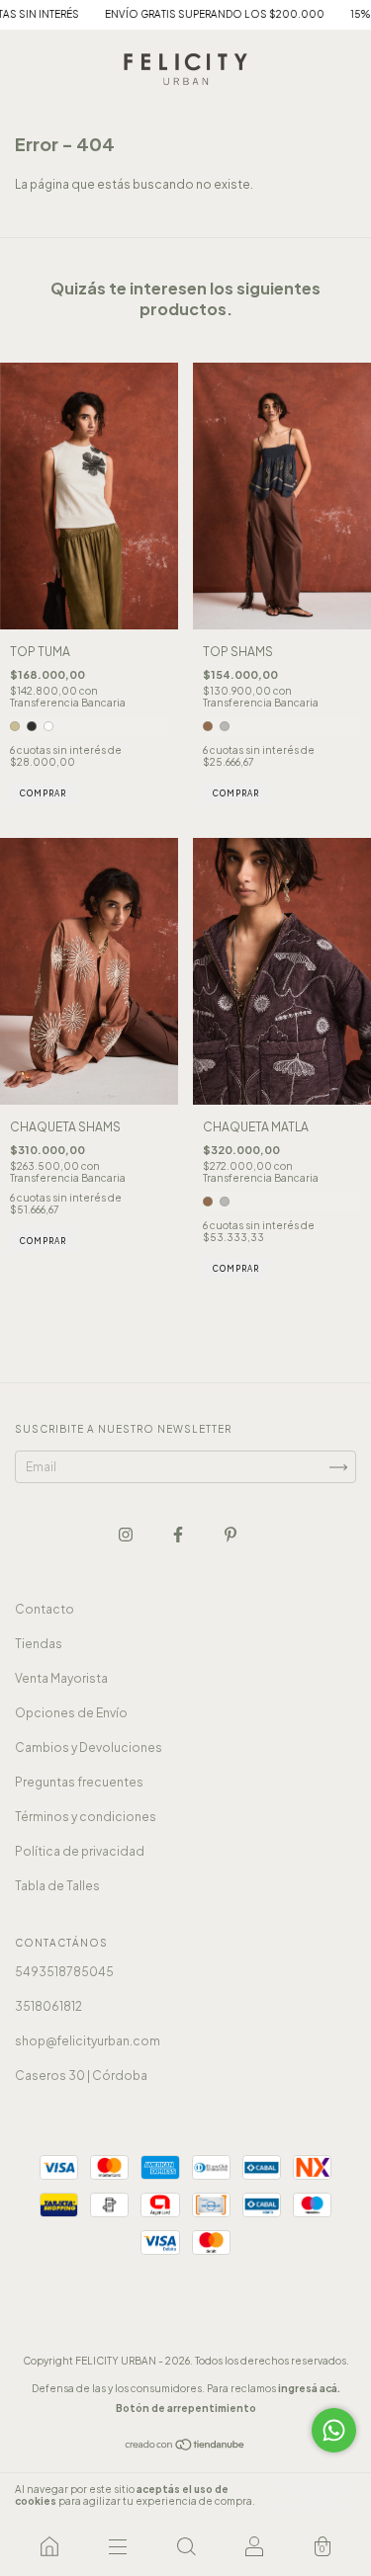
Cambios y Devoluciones (89, 1747)
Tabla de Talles (57, 1886)
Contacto (45, 1609)
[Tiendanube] (185, 2447)
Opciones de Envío (71, 1713)
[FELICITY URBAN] (49, 2546)
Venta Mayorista (61, 1678)
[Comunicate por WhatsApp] (334, 2430)
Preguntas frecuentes (79, 1782)
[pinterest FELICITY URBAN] (231, 1535)
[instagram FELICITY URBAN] (127, 1535)
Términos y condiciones (86, 1817)
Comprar (43, 793)
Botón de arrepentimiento (186, 2408)
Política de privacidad (80, 1851)
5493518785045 (64, 1972)
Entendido (316, 2495)
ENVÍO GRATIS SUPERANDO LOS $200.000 (188, 14)
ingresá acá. (309, 2388)
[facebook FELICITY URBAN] (179, 1535)
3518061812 (48, 2006)
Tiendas (39, 1644)
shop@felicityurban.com (88, 2041)
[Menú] (117, 2546)
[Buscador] (185, 2546)
